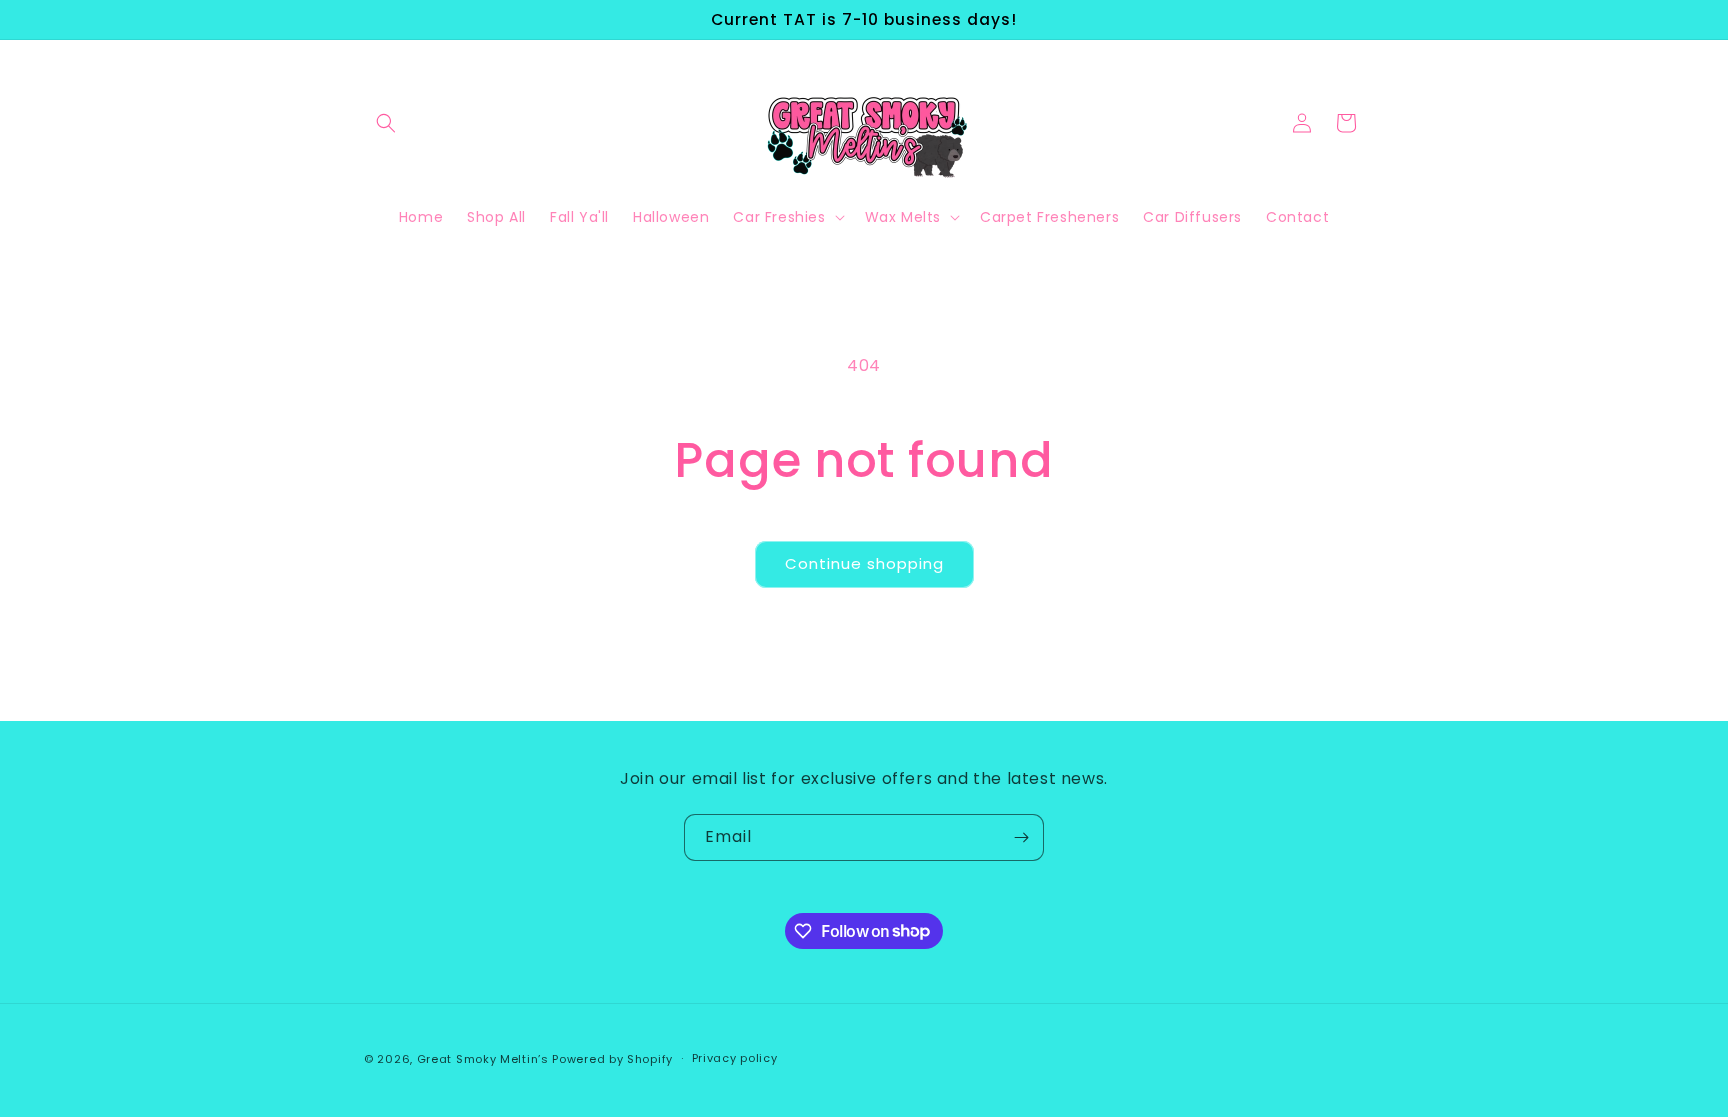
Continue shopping (864, 563)
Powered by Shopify (612, 1059)
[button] (386, 123)
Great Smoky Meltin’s (485, 1059)
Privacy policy (735, 1058)
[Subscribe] (1021, 837)
